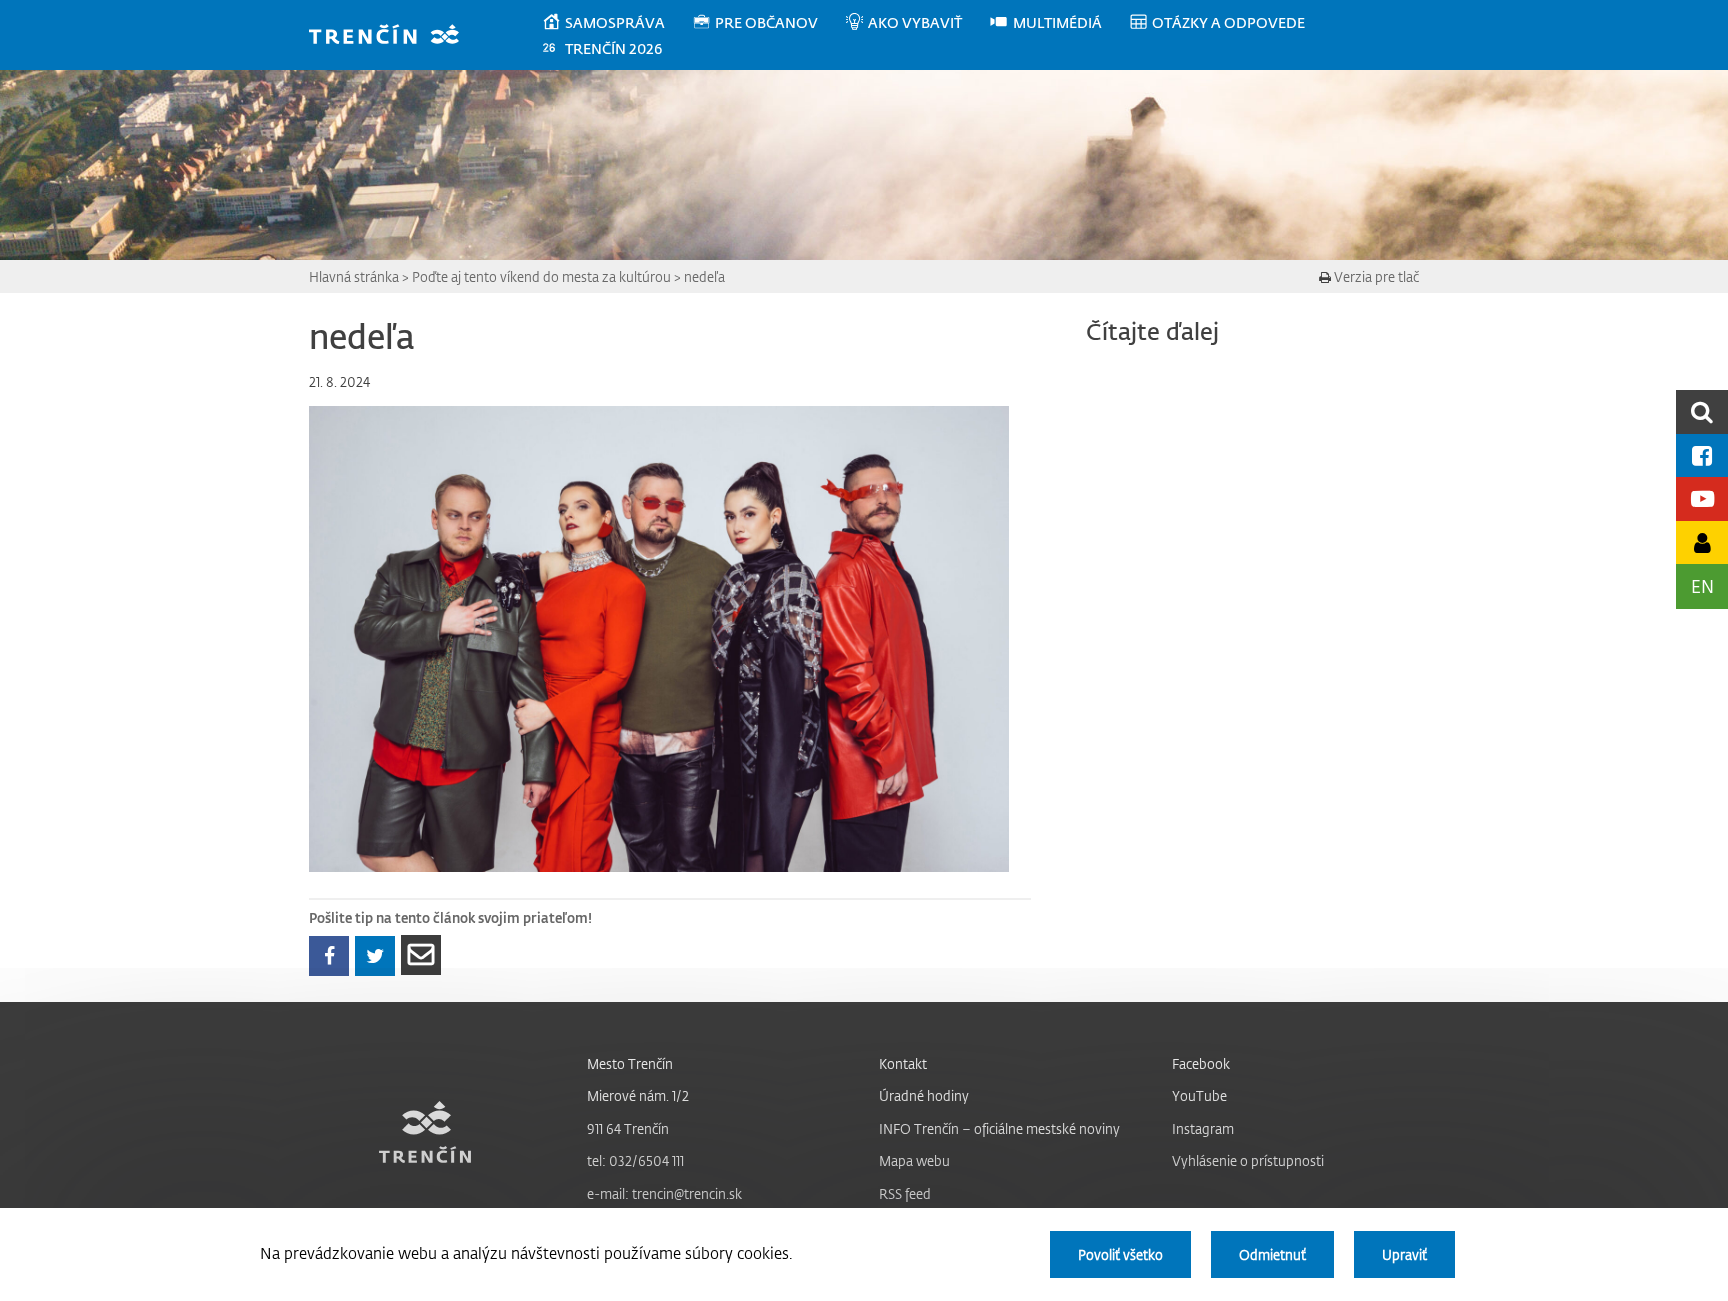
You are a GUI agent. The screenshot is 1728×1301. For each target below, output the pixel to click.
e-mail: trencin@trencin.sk (664, 1193)
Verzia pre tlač (1375, 276)
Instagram (1203, 1128)
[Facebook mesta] (1702, 455)
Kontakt (903, 1063)
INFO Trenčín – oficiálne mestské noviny (999, 1128)
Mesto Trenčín (630, 1063)
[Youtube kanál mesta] (1702, 498)
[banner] (393, 36)
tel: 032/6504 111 (635, 1160)
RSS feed (905, 1193)
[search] (1702, 411)
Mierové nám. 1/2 (638, 1095)
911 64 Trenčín (628, 1128)
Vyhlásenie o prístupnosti (1248, 1160)
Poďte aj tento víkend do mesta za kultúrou (541, 276)
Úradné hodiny (924, 1095)
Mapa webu (914, 1160)
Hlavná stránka (354, 276)
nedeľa (704, 276)
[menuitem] (616, 23)
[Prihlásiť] (1702, 542)
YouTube (1199, 1095)
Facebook (1201, 1063)
